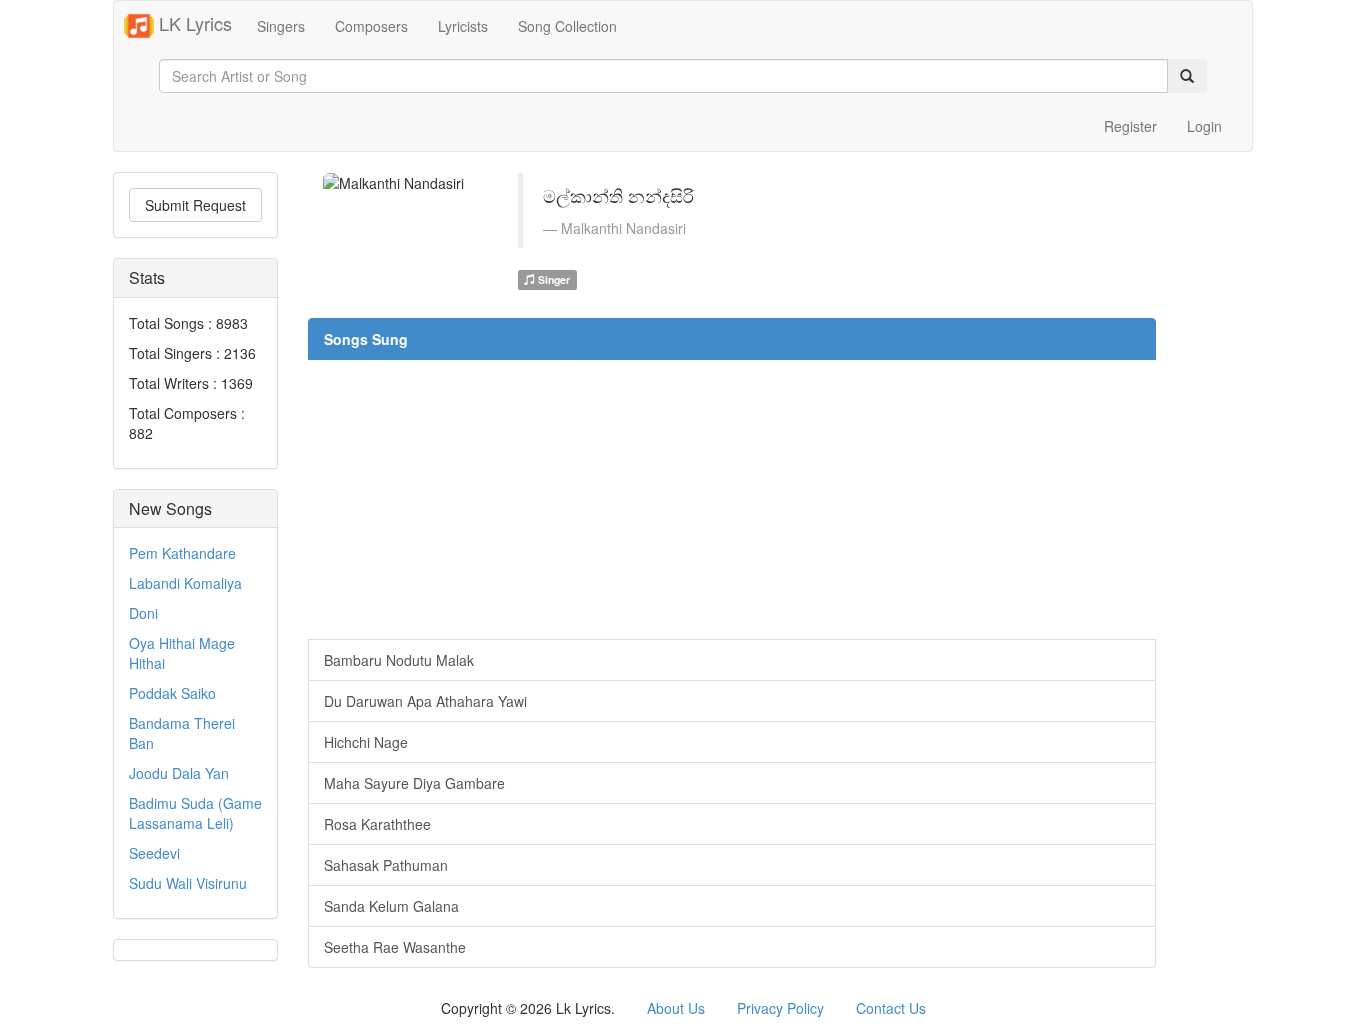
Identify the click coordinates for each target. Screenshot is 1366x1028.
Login (1204, 126)
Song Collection (567, 26)
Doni (143, 613)
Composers (371, 26)
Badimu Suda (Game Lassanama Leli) (195, 813)
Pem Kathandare (182, 553)
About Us (676, 1008)
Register (1130, 126)
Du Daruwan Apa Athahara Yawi (425, 701)
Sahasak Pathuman (386, 865)
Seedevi (154, 853)
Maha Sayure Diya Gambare (414, 783)
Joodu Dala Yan (179, 773)
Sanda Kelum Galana (391, 906)
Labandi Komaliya (185, 583)
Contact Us (891, 1008)
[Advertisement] (732, 499)
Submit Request (195, 205)
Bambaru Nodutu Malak (399, 660)
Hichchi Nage (366, 742)
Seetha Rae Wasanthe (395, 947)
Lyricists (463, 26)
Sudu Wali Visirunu (188, 883)
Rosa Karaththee (377, 824)
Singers (281, 26)
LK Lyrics (193, 23)
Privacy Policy (780, 1008)
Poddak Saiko (172, 693)
